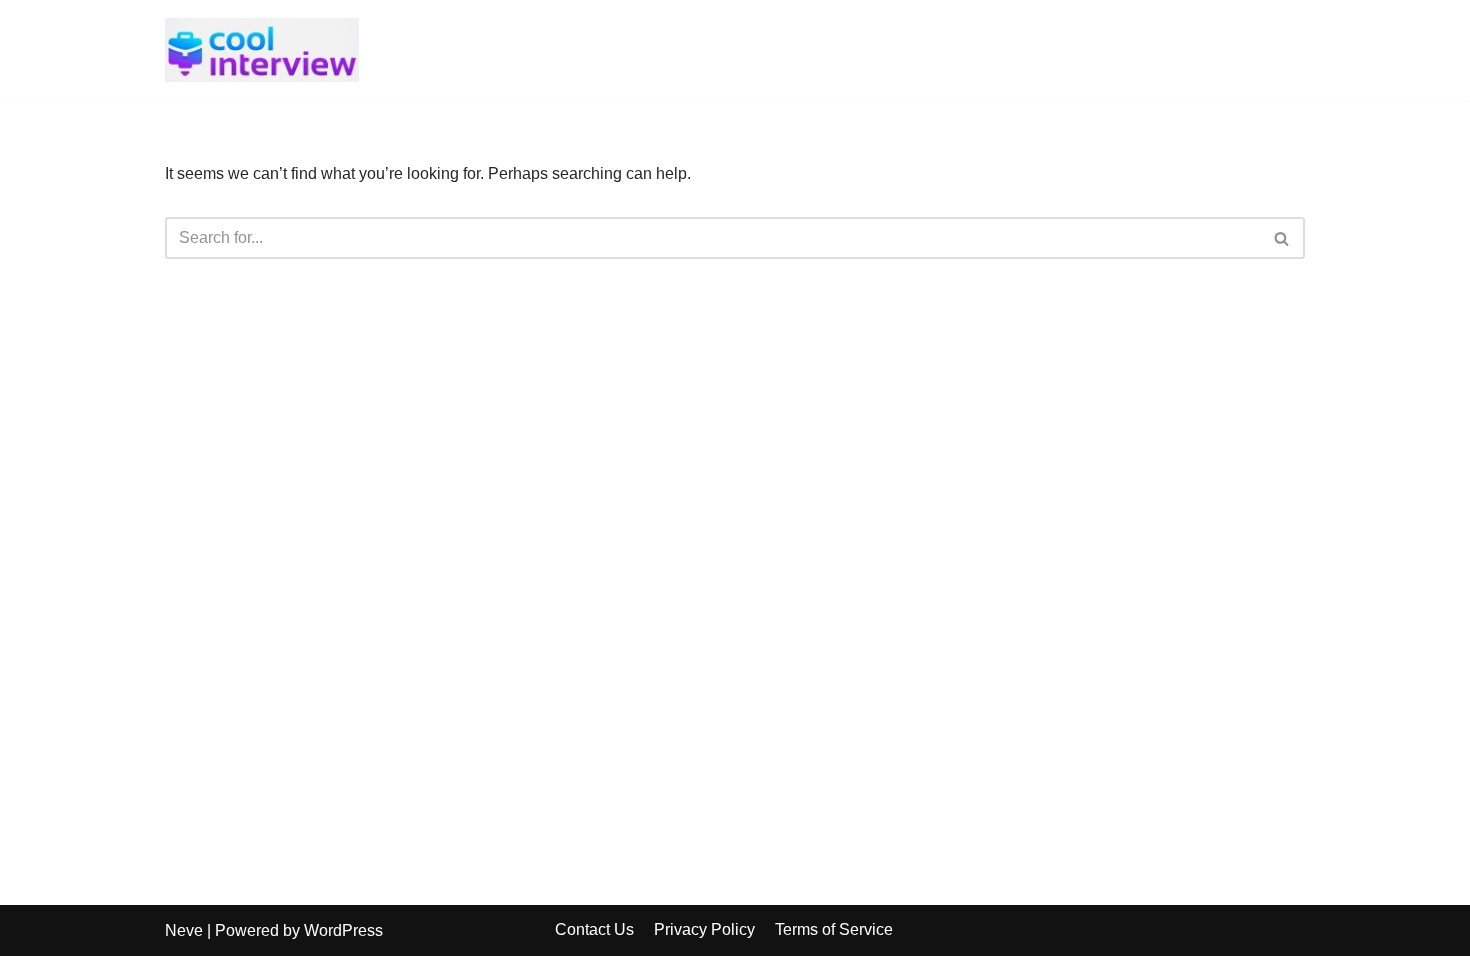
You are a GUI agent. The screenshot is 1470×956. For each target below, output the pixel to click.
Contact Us (594, 929)
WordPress (343, 930)
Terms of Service (834, 929)
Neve (184, 930)
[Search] (1282, 238)
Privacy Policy (704, 929)
